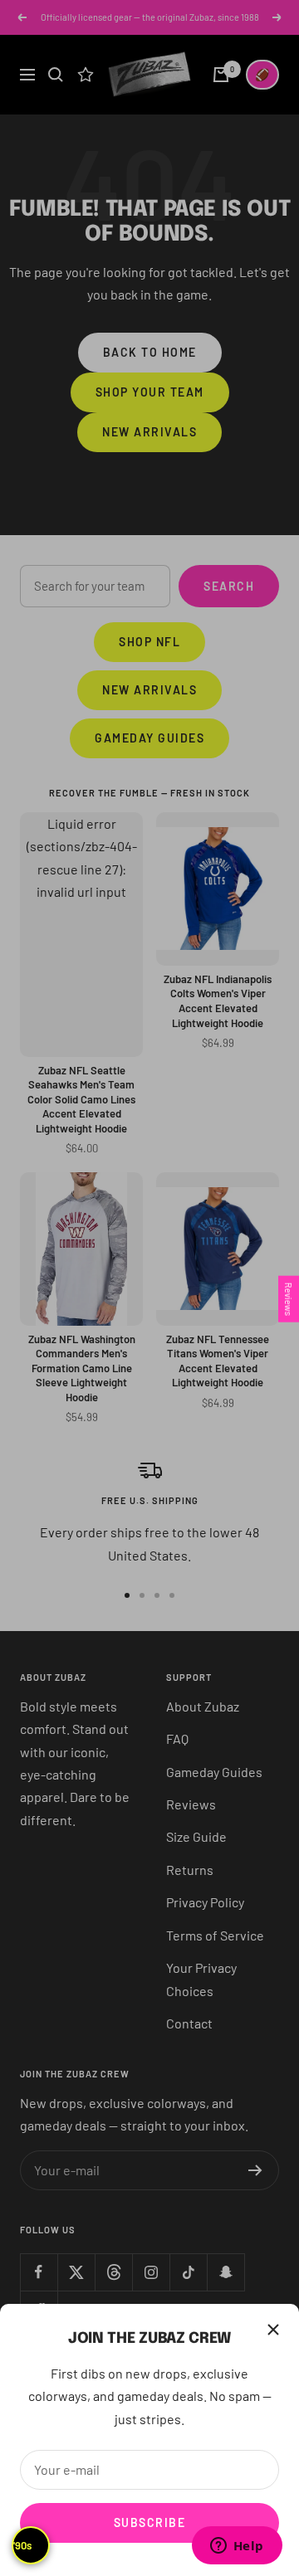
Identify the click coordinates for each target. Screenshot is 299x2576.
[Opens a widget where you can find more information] (237, 2547)
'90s (22, 2545)
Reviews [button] (289, 1298)
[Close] (273, 2330)
